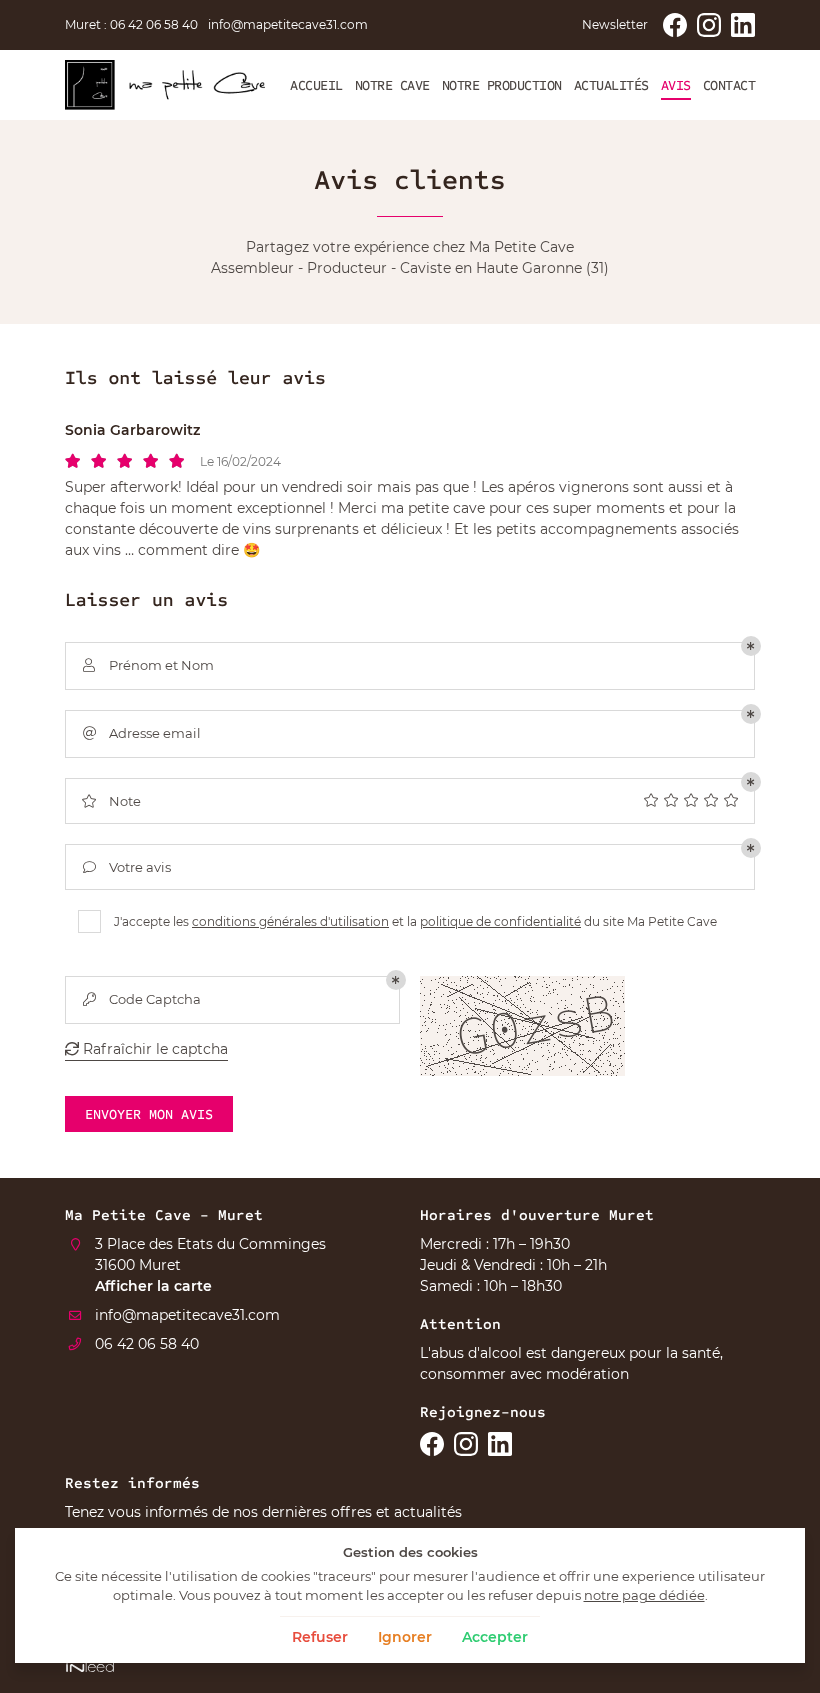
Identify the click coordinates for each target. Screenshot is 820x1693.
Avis (676, 85)
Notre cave (392, 85)
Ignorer (405, 1637)
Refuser (320, 1637)
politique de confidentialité (500, 921)
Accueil (316, 85)
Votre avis (127, 867)
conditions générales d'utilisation (290, 921)
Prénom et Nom (148, 665)
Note (112, 801)
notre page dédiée (644, 1595)
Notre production (502, 85)
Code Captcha (142, 999)
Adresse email (142, 733)
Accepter (495, 1637)
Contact (729, 85)
